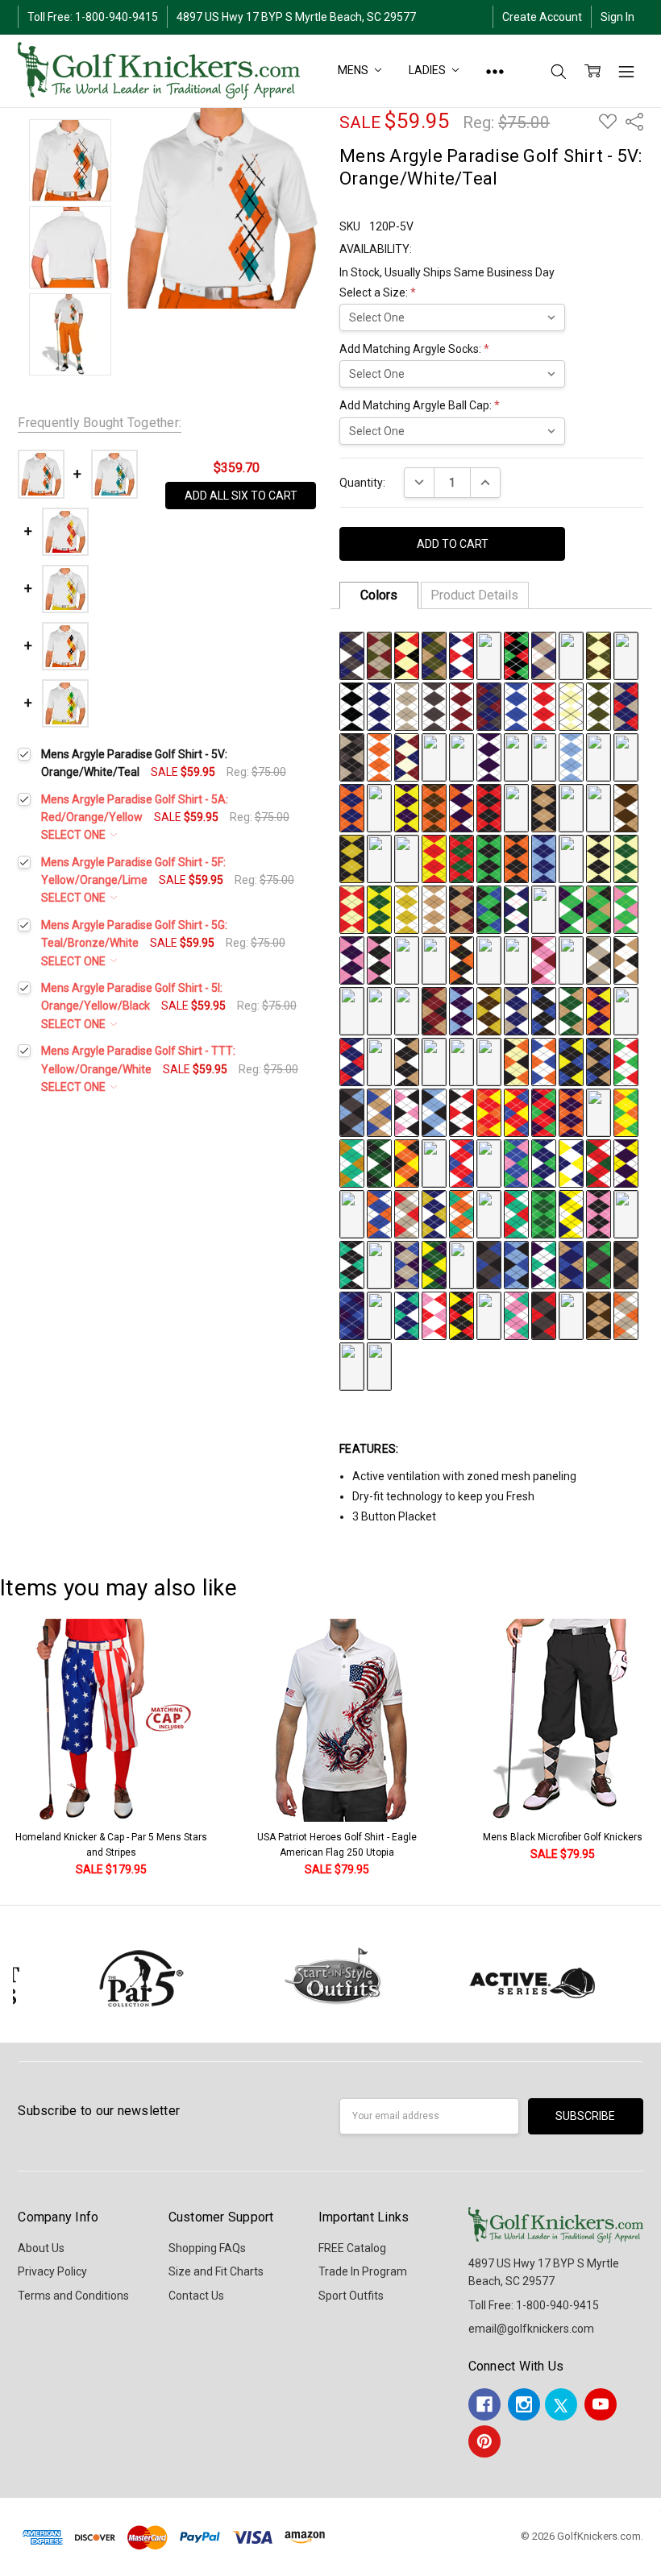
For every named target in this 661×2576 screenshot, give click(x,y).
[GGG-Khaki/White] (434, 909)
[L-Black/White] (352, 706)
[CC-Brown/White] (516, 757)
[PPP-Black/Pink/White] (379, 960)
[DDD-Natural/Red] (352, 909)
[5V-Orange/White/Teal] (461, 1213)
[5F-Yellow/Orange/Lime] (626, 1112)
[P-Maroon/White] (461, 706)
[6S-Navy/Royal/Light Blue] (489, 1315)
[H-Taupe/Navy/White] (544, 655)
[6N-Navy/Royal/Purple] (352, 1315)
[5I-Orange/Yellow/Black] (407, 1163)
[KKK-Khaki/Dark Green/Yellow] (544, 909)
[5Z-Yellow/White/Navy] (571, 1213)
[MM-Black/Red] (489, 807)
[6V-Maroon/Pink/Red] (571, 1315)
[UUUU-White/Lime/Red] (626, 1061)
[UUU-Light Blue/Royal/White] (516, 960)
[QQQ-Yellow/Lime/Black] (407, 960)
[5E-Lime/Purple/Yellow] (599, 1112)
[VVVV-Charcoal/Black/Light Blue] (352, 1112)
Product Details (474, 595)
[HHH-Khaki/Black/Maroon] (461, 909)
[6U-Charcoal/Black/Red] (544, 1315)
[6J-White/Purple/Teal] (544, 1264)
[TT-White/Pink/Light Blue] (379, 858)
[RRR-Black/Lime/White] (434, 960)
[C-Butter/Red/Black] (407, 655)
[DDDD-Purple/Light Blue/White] (461, 1010)
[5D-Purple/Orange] (571, 1112)
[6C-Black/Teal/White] (352, 1264)
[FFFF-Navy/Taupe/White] (516, 1010)
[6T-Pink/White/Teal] (516, 1315)
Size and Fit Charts (216, 2271)
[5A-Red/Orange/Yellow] (489, 1112)
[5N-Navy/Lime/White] (544, 1163)
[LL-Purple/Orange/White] (461, 807)
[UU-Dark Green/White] (407, 858)
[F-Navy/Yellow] (489, 655)
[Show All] (495, 71)
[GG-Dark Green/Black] (626, 757)
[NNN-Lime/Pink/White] (626, 909)
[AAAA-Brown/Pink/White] (379, 1010)
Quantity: (362, 483)
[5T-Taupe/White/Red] (407, 1213)
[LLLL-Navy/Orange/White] (379, 1061)
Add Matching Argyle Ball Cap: (420, 405)
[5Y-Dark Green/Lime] (544, 1213)
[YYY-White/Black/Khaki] (626, 960)
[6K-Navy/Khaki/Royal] (571, 1264)
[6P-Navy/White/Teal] (407, 1315)
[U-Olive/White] (599, 706)
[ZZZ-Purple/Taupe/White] (352, 1010)
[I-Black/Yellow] (571, 655)
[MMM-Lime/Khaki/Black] (599, 909)
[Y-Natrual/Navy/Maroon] (407, 757)
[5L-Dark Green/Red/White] (489, 1163)
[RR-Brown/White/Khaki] (626, 807)
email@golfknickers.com (531, 2329)
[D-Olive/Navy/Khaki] (434, 655)
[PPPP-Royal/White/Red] (489, 1061)
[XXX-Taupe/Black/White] (599, 960)
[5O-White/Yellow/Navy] (571, 1163)
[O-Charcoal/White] (434, 706)
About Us (41, 2248)
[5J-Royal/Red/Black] (434, 1163)
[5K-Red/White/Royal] (461, 1163)
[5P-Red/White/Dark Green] (599, 1163)
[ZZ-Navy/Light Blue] (544, 858)
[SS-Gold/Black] (352, 858)
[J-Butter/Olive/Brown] (599, 655)
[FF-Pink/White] (599, 757)
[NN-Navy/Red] (516, 807)
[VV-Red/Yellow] (434, 858)
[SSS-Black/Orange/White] (461, 960)
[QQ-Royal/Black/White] (599, 807)
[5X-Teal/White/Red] (516, 1213)
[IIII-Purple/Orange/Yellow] (599, 1010)
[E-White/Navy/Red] (461, 655)
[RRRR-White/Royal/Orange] (544, 1061)
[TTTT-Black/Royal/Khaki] (599, 1061)
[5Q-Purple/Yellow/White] (626, 1163)
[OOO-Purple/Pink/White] (352, 960)
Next (645, 1749)
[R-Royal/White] (516, 706)
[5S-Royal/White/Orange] (379, 1213)
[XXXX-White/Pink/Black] (407, 1112)
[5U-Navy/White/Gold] (434, 1213)
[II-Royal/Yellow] (379, 807)
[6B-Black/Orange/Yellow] (626, 1213)
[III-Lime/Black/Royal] (489, 909)
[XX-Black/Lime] (489, 858)
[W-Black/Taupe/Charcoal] (352, 757)
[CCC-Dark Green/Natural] (626, 858)
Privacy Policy (52, 2271)
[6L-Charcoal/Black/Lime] (599, 1264)
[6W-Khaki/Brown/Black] (599, 1315)
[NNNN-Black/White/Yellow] (434, 1061)
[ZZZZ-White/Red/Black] (461, 1112)
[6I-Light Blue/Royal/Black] (516, 1264)
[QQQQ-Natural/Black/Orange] (516, 1061)
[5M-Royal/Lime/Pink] (516, 1163)
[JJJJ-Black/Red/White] (626, 1010)
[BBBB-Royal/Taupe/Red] (407, 1010)
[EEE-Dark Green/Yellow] (379, 909)
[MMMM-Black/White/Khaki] (407, 1061)
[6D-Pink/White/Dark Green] (379, 1264)
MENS (354, 70)
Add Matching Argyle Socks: (414, 349)
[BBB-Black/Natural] (599, 858)
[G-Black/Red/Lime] (516, 655)
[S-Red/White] (544, 706)
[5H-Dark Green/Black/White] (379, 1163)
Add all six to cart (241, 496)
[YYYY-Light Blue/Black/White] (434, 1112)
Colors (379, 595)
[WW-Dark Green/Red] (461, 858)
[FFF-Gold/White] (407, 909)
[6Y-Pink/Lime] (352, 1366)
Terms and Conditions (73, 2296)
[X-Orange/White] (379, 757)
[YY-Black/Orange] (516, 858)
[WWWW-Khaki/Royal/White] (379, 1112)
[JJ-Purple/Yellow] (407, 807)
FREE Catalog (352, 2248)
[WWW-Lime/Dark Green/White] (571, 960)
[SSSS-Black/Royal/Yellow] (571, 1061)
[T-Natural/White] (571, 706)
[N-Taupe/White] (407, 706)
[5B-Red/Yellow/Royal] (516, 1112)
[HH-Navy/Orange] (352, 807)
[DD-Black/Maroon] (544, 757)
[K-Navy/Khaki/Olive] (626, 655)
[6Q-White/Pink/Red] (434, 1315)
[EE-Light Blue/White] (571, 757)
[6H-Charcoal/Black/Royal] (489, 1264)
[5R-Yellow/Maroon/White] (352, 1213)
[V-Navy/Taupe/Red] (626, 706)
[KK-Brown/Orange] (434, 807)
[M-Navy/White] (379, 706)
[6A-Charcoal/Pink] (599, 1213)
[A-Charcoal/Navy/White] (352, 655)
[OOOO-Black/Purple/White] (461, 1061)
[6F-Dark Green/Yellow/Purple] (434, 1264)
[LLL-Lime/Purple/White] (571, 909)
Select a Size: (378, 292)
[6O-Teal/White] (379, 1315)
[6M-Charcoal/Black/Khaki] (626, 1264)
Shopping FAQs (207, 2248)
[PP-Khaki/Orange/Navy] (571, 807)
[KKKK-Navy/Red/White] (352, 1061)
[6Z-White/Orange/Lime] (379, 1366)
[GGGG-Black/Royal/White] (544, 1010)
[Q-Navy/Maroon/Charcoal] (489, 706)
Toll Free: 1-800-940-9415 (93, 17)
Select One (75, 835)
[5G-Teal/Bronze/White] (352, 1163)
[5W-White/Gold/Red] (489, 1213)
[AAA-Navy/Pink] (571, 858)
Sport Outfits (351, 2296)
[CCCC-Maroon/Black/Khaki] (434, 1010)
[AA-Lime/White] (461, 757)
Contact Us (196, 2296)
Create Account (542, 17)
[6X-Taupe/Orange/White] (626, 1315)
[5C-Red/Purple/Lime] (544, 1112)
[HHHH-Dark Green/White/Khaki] (571, 1010)
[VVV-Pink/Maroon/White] (544, 960)
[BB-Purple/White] (489, 757)
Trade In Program (363, 2271)
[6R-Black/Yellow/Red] (461, 1315)
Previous (29, 1749)
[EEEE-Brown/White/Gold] (489, 1010)
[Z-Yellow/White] (434, 757)
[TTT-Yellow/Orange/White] (489, 960)
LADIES (428, 70)
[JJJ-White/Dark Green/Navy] (516, 909)
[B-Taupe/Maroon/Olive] (379, 655)
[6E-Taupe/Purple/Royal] (407, 1264)
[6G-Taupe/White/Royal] (461, 1264)
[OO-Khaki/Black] (544, 807)
